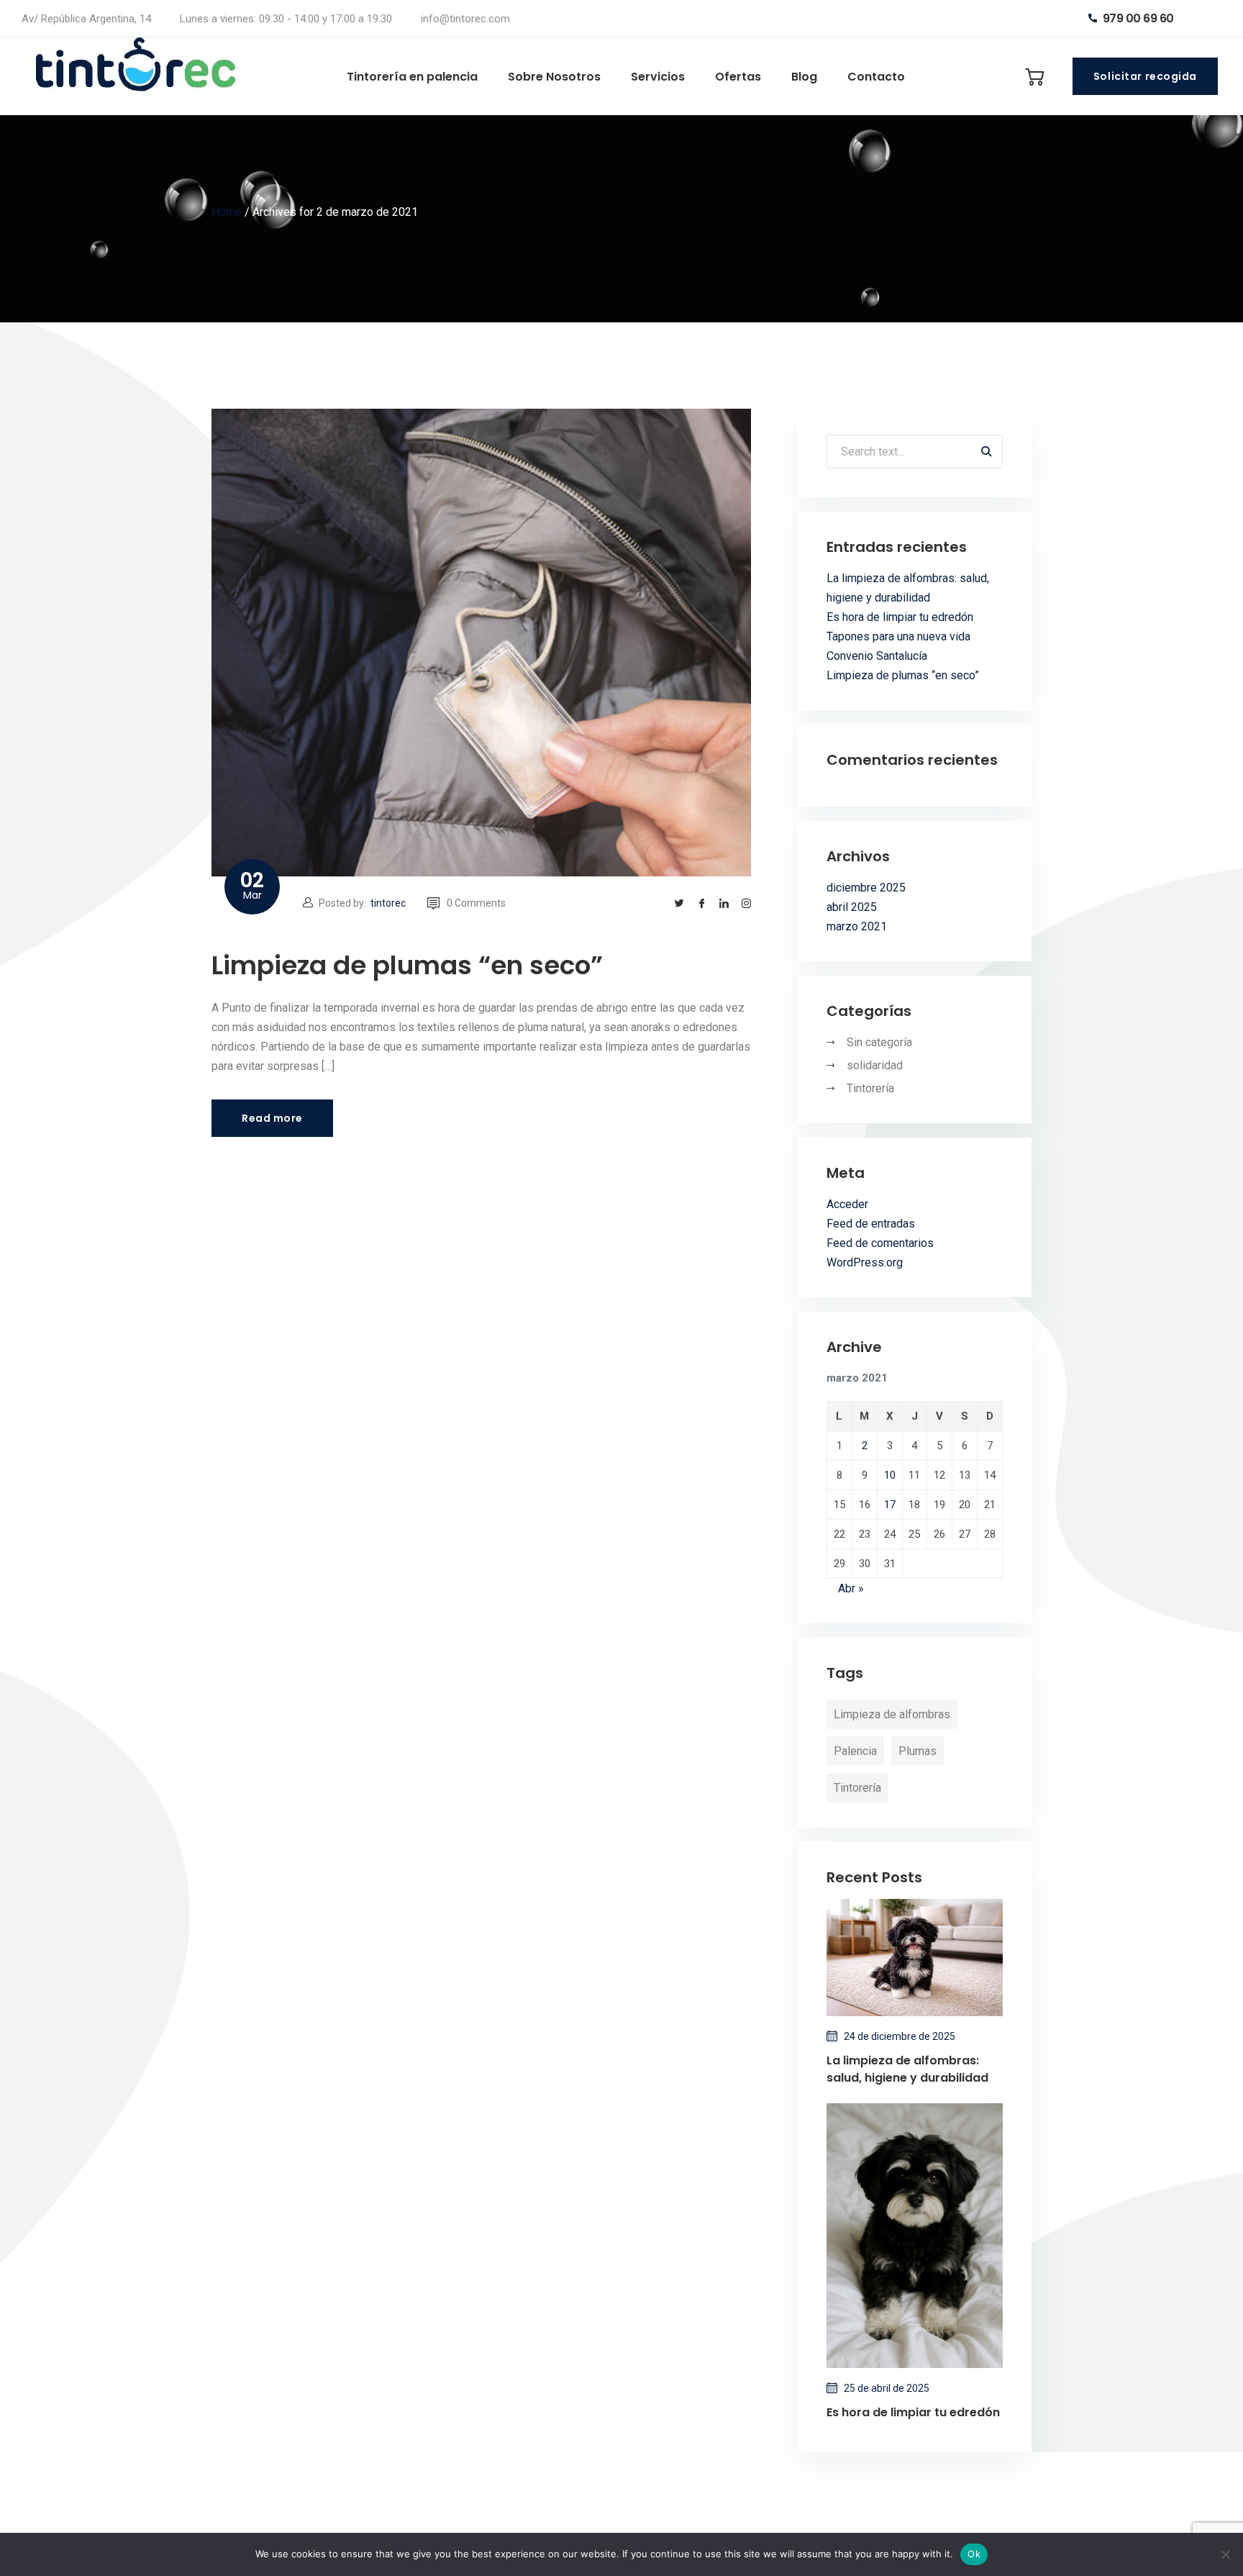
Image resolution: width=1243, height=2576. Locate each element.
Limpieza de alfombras (892, 1714)
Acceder (847, 1204)
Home (227, 212)
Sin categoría (879, 1042)
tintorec (388, 903)
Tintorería (870, 1088)
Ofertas (738, 77)
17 (890, 1505)
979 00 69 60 (1137, 18)
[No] (1225, 2554)
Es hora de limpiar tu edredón (900, 617)
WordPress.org (865, 1262)
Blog (804, 77)
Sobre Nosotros (554, 77)
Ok (974, 2554)
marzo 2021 (857, 926)
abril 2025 (852, 907)
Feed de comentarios (880, 1243)
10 (890, 1475)
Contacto (876, 77)
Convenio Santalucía (877, 656)
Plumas (918, 1751)
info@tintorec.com (465, 19)
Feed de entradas (871, 1224)
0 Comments (476, 903)
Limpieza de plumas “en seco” (407, 965)
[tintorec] (140, 76)
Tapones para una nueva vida (898, 636)
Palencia (855, 1751)
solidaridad (875, 1065)
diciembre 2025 (866, 888)
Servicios (658, 77)
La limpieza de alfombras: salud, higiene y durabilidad (907, 2069)
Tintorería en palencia (412, 77)
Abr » (851, 1588)
